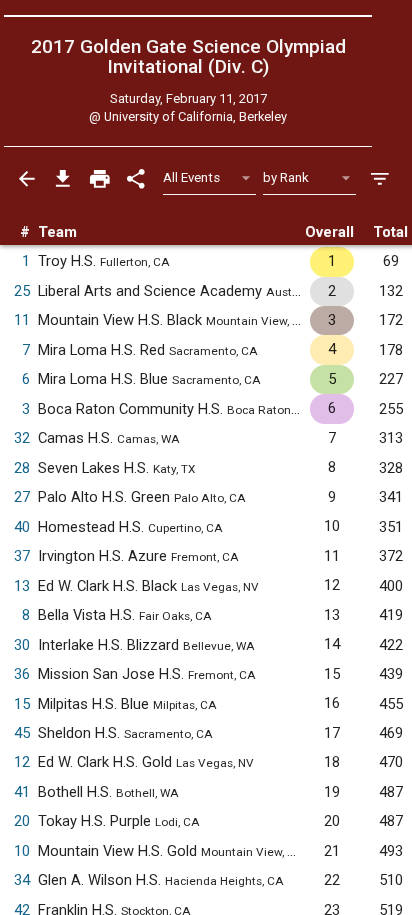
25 (22, 291)
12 (22, 762)
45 (22, 733)
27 (22, 497)
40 (22, 527)
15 (22, 704)
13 (22, 586)
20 (22, 821)
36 (22, 674)
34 (22, 880)
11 (22, 320)
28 (22, 468)
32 (22, 438)
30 (22, 645)
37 (22, 556)
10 (22, 851)
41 (22, 792)
